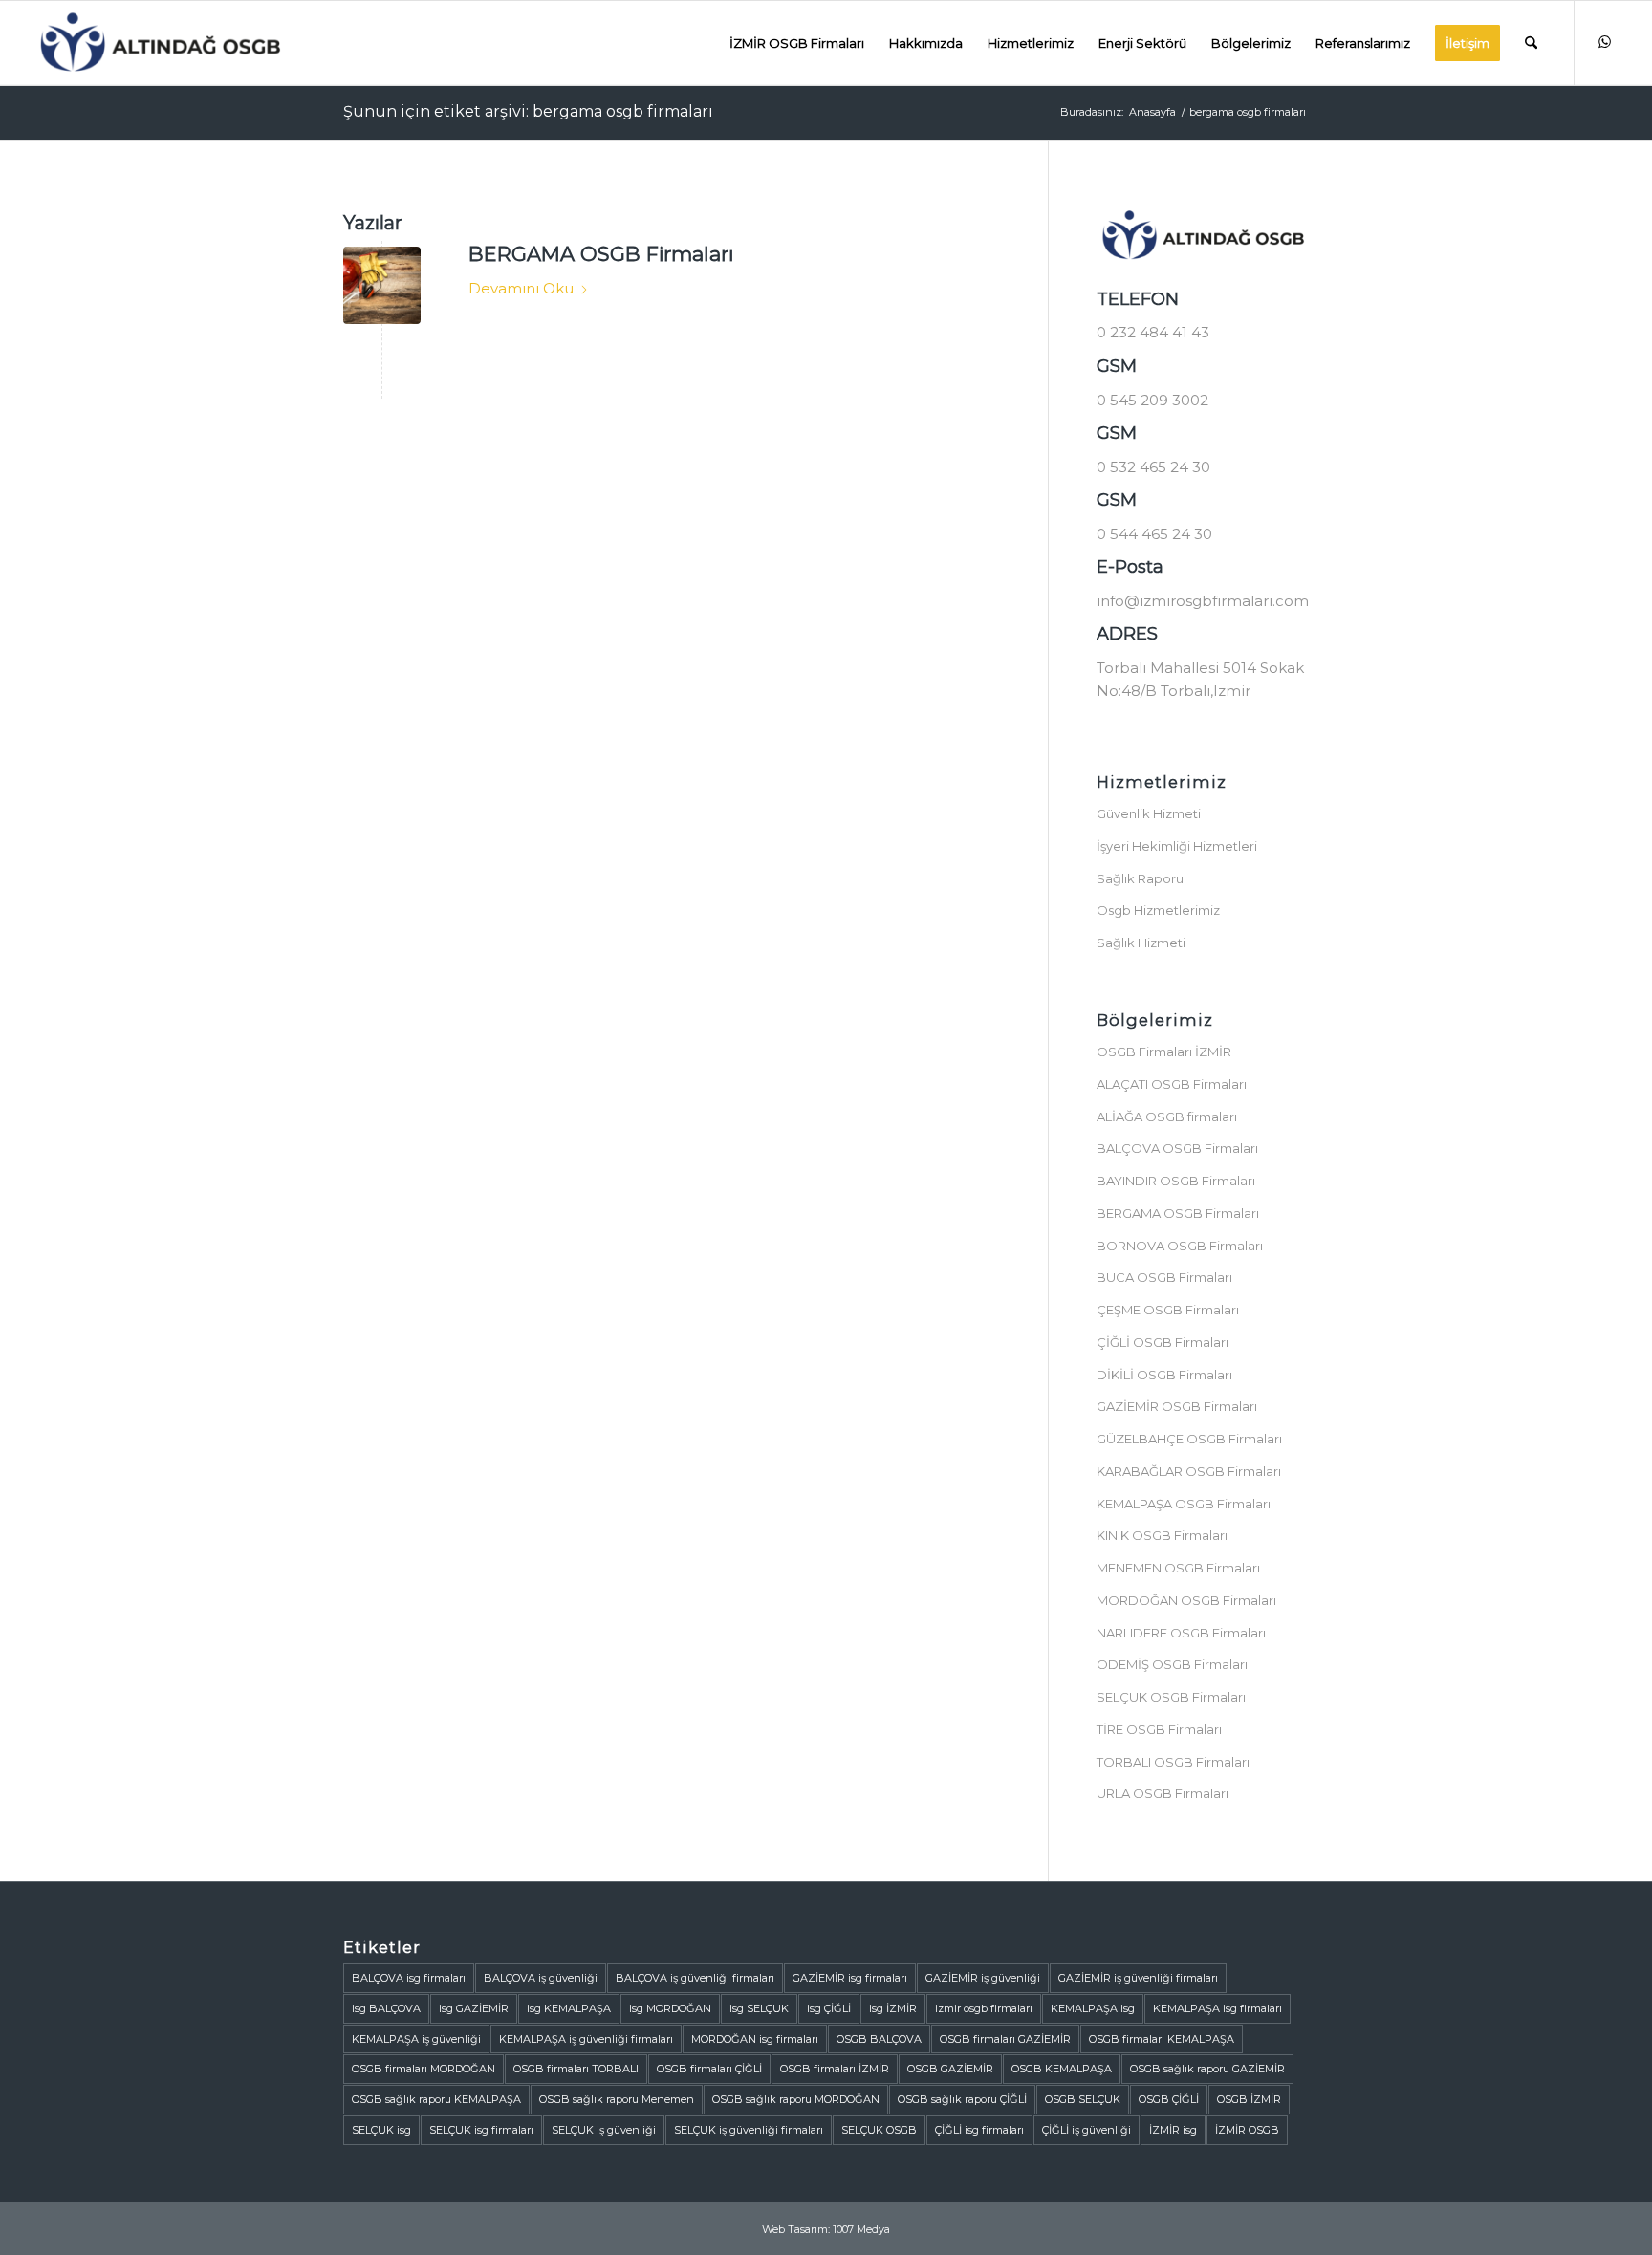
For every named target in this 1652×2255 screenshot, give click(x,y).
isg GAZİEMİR (474, 2008)
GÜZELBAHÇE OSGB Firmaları (1189, 1439)
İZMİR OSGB (1247, 2130)
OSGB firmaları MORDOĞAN (424, 2069)
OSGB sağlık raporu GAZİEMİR (1207, 2069)
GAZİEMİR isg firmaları (850, 1978)
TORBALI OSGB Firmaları (1173, 1762)
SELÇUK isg (381, 2130)
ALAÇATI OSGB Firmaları (1172, 1084)
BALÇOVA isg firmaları (409, 1978)
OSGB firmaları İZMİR (835, 2069)
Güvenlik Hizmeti (1149, 813)
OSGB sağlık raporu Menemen (617, 2099)
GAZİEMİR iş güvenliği (983, 1978)
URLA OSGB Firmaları (1163, 1793)
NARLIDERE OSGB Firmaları (1181, 1633)
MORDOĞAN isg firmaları (755, 2039)
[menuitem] (797, 43)
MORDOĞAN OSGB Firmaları (1186, 1600)
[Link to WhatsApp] (1604, 42)
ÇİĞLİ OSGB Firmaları (1163, 1342)
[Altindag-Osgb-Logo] (160, 43)
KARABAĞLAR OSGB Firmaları (1189, 1471)
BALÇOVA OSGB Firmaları (1177, 1148)
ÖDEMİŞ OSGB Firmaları (1172, 1664)
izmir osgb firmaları (984, 2008)
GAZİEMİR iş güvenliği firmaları (1138, 1978)
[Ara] (1531, 43)
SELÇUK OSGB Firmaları (1171, 1697)
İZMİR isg (1173, 2130)
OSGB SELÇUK (1083, 2099)
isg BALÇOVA (386, 2008)
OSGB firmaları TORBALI (576, 2069)
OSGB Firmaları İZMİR (1164, 1052)
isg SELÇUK (759, 2008)
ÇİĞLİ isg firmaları (979, 2130)
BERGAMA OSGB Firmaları (601, 254)
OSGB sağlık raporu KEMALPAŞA (436, 2099)
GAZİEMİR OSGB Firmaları (1177, 1406)
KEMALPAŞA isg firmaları (1217, 2008)
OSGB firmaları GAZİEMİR (1005, 2039)
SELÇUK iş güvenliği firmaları (749, 2130)
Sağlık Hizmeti (1141, 943)
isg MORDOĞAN (670, 2008)
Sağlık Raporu (1140, 878)
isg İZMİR (893, 2008)
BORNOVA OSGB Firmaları (1180, 1246)
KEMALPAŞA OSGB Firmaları (1184, 1504)
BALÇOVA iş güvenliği (541, 1978)
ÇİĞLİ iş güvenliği (1087, 2130)
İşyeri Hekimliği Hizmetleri (1177, 846)
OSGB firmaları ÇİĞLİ (709, 2069)
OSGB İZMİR (1249, 2099)
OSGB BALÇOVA (879, 2039)
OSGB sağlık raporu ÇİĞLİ (962, 2099)
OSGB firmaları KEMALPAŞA (1162, 2039)
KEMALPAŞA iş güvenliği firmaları (586, 2039)
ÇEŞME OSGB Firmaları (1168, 1310)
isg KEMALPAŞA (569, 2008)
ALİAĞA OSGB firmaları (1167, 1117)
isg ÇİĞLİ (829, 2008)
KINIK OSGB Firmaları (1162, 1535)
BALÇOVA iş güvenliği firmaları (695, 1978)
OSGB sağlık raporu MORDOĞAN (796, 2099)
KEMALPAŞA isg (1093, 2008)
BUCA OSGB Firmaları (1164, 1277)
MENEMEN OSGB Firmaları (1178, 1568)
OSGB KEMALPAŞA (1062, 2069)
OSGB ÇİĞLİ (1169, 2099)
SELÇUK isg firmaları (481, 2130)
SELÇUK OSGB (879, 2130)
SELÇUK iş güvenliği (604, 2130)
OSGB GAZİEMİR (950, 2069)
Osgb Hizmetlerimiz (1158, 910)
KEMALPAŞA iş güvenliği (416, 2039)
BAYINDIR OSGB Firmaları (1176, 1181)
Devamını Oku (521, 288)
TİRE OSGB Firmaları (1159, 1729)
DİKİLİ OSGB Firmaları (1164, 1375)
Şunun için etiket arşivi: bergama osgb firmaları (528, 111)
